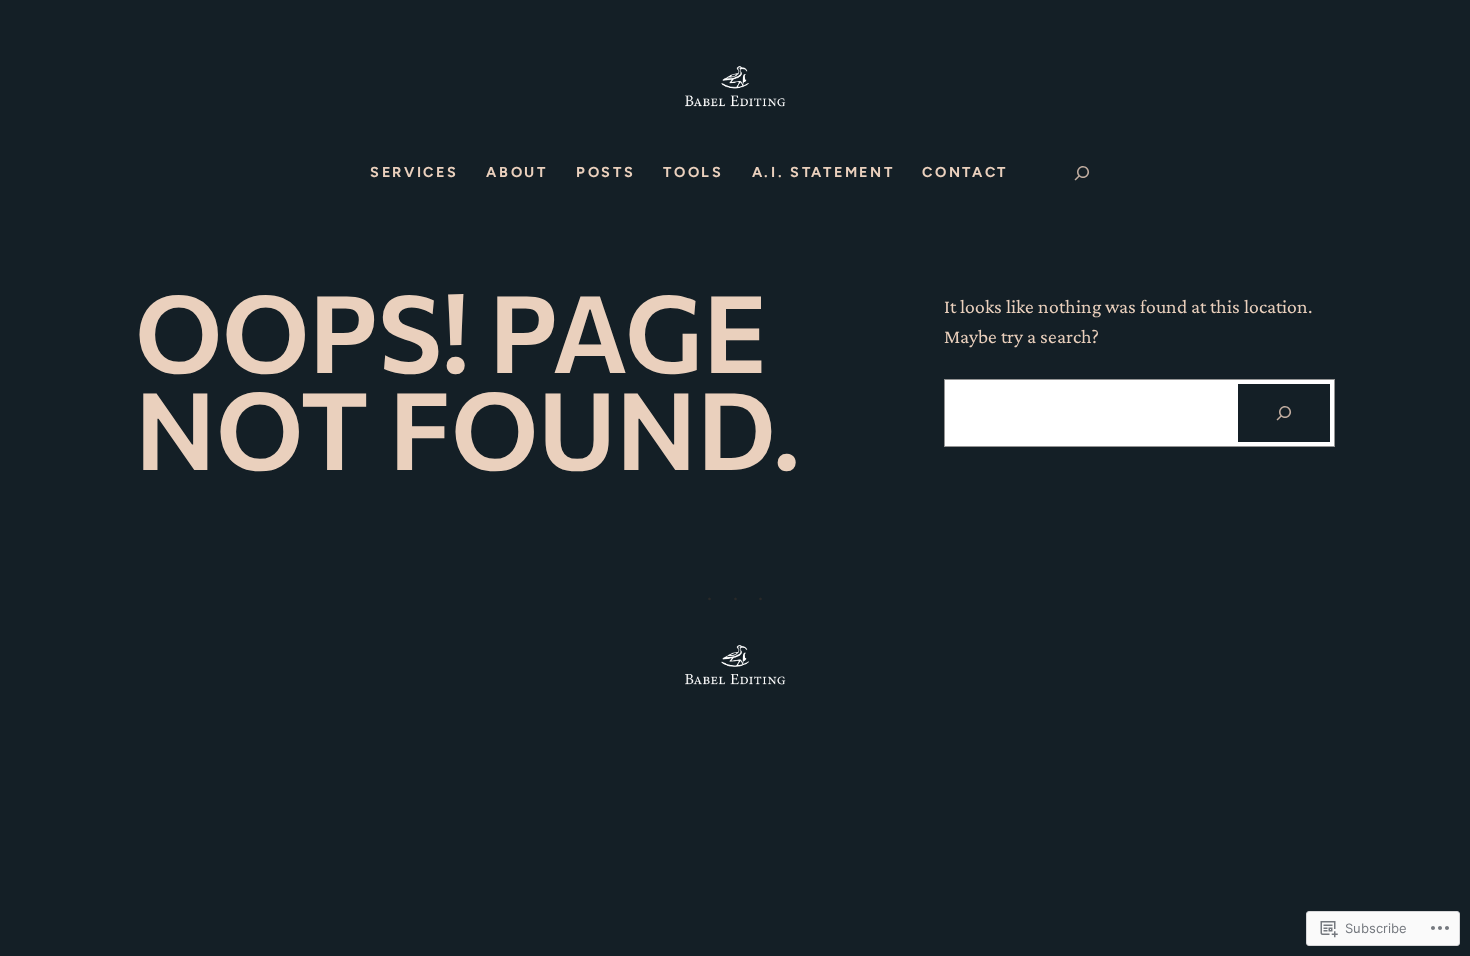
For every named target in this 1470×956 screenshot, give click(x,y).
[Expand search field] (1082, 173)
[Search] (1284, 413)
